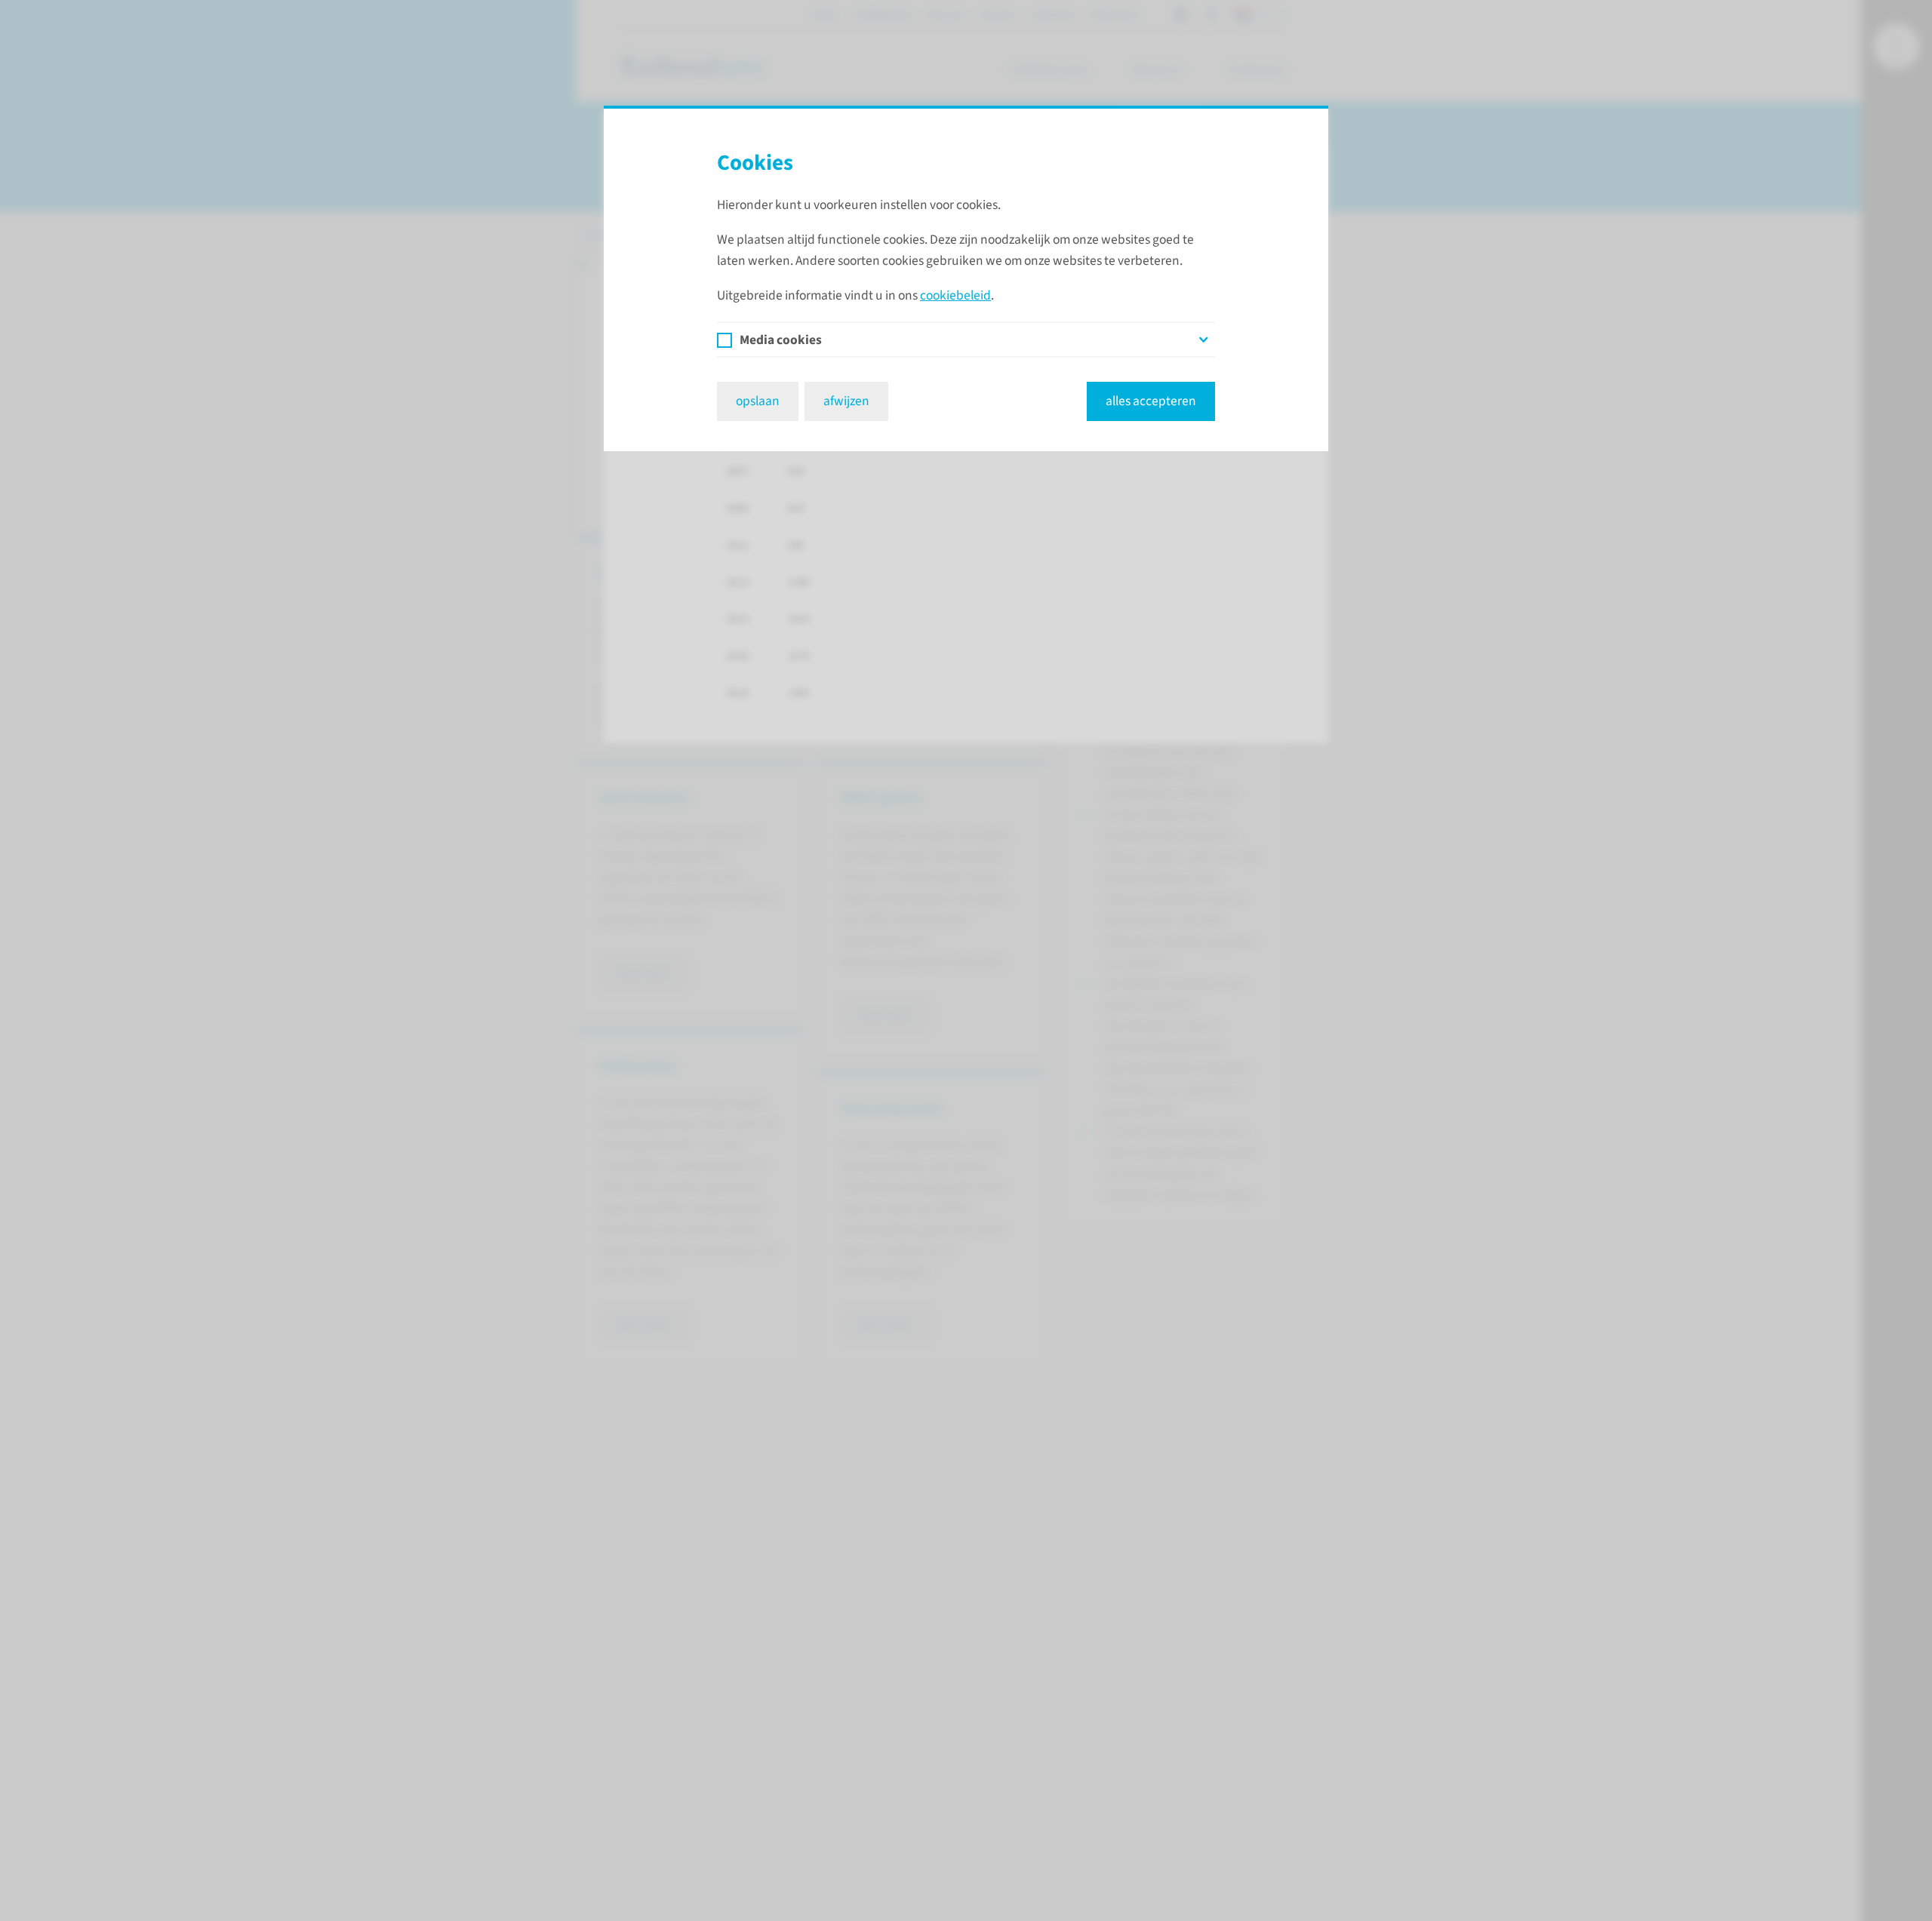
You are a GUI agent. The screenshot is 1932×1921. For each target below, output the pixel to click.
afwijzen (846, 401)
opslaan (758, 401)
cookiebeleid (955, 295)
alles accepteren (1151, 401)
